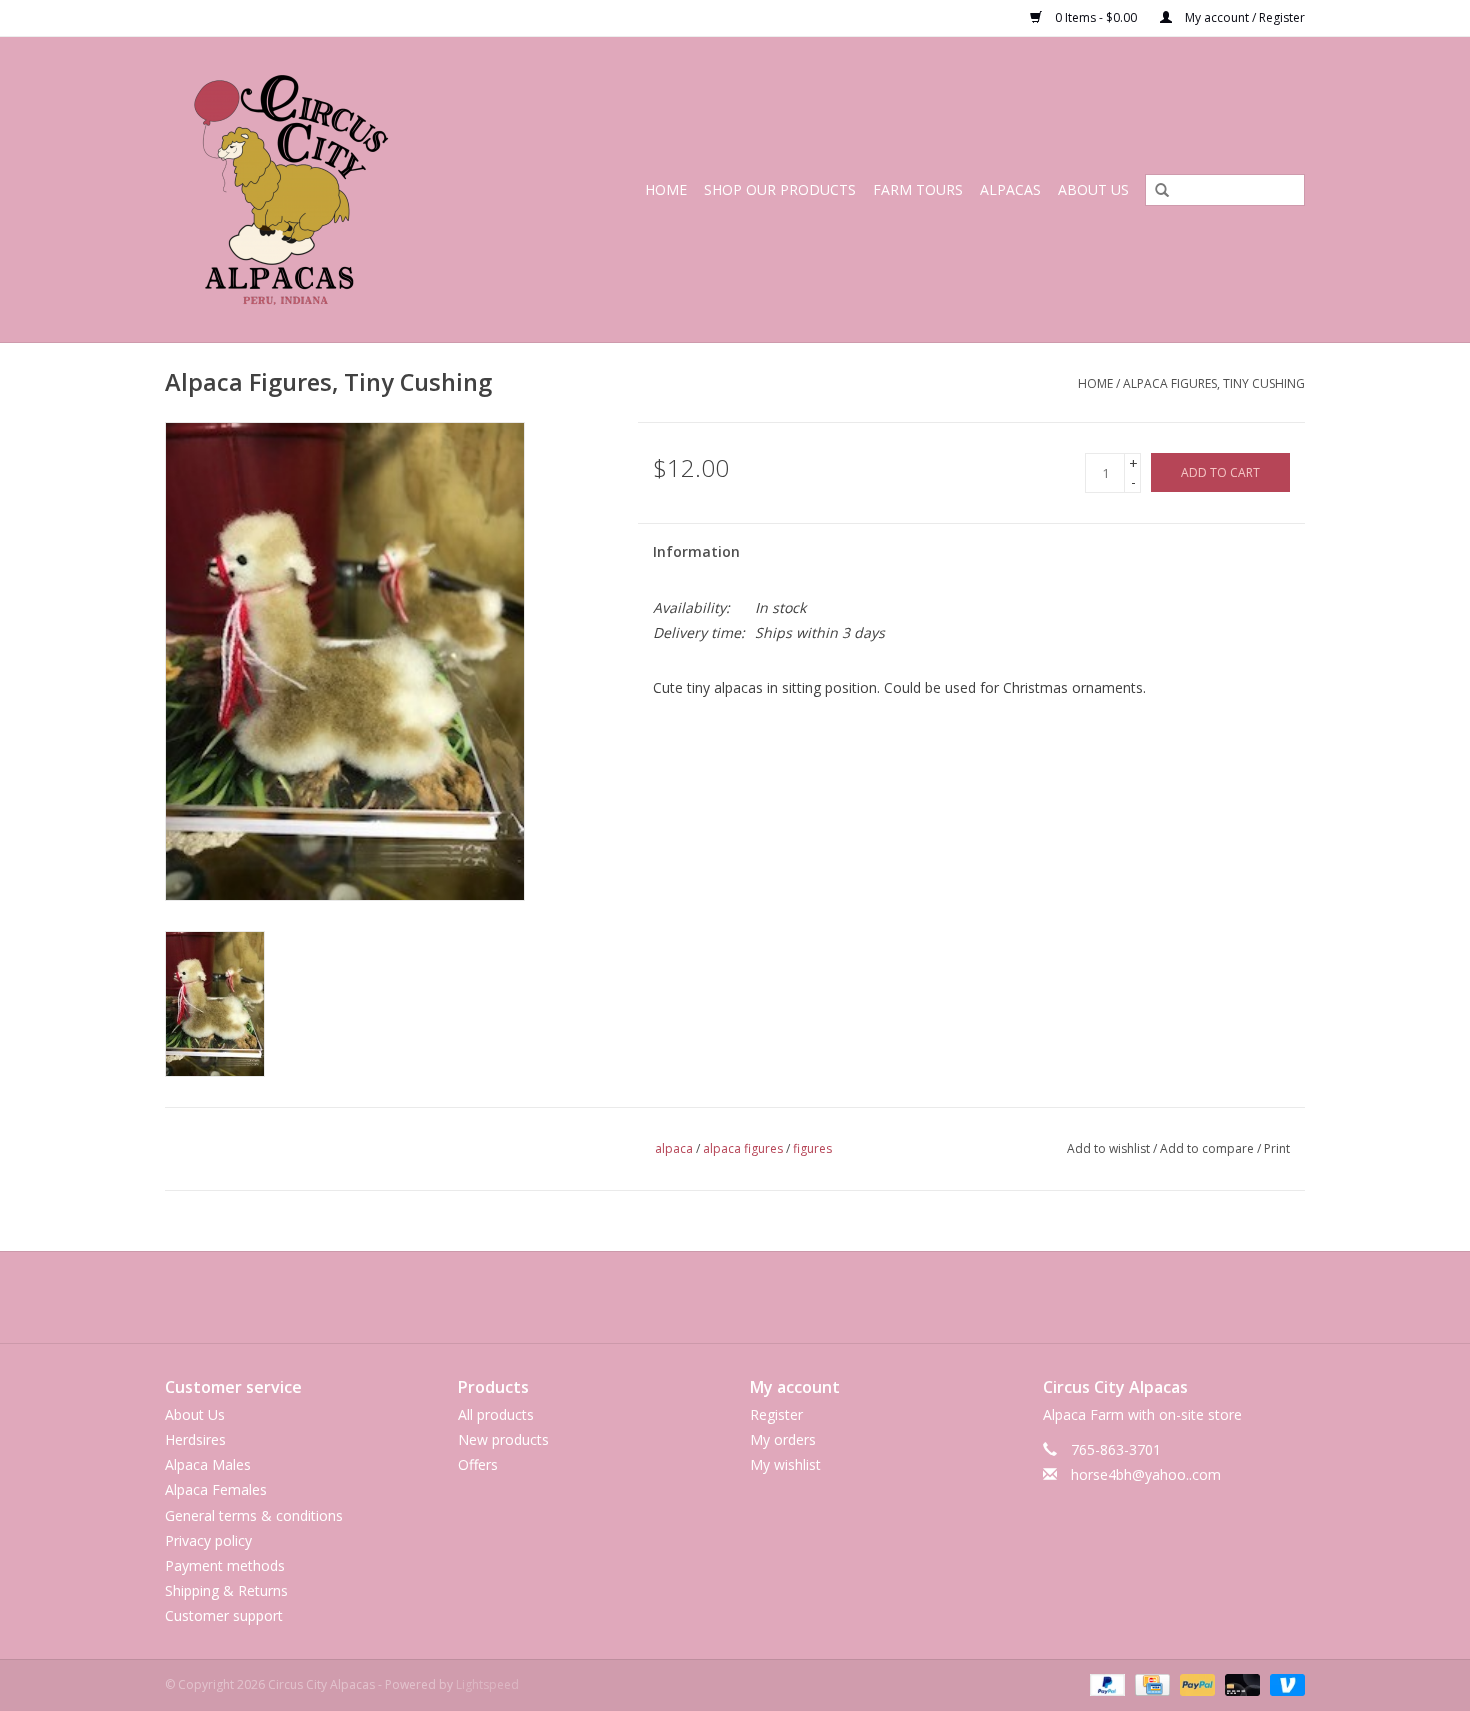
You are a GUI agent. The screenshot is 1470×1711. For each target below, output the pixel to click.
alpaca (674, 1148)
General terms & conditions (254, 1515)
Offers (478, 1464)
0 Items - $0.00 (1096, 17)
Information (696, 551)
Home (666, 189)
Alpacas (1010, 189)
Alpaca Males (208, 1464)
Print (1277, 1148)
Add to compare (1208, 1148)
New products (503, 1439)
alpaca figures (743, 1148)
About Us (1093, 189)
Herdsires (195, 1439)
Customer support (224, 1615)
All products (496, 1414)
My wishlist (785, 1464)
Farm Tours (918, 189)
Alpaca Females (216, 1489)
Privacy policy (208, 1540)
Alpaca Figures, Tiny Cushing (1214, 383)
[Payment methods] (1105, 1683)
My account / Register (1243, 17)
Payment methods (225, 1565)
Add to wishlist (1108, 1148)
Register (776, 1414)
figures (812, 1148)
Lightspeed (487, 1684)
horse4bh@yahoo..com (1146, 1474)
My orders (783, 1439)
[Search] (1155, 191)
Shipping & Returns (226, 1590)
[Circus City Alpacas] (318, 189)
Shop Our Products (780, 189)
